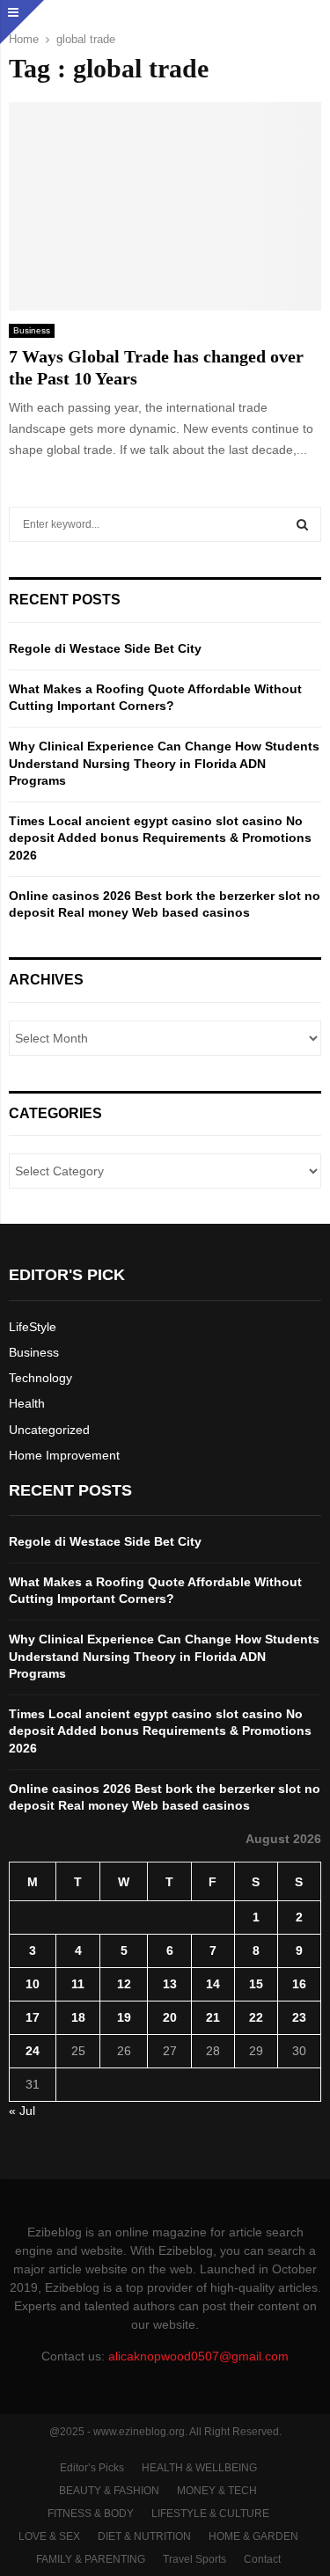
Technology (40, 1378)
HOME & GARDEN (253, 2536)
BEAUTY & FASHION (109, 2491)
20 (170, 2017)
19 (124, 2017)
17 (33, 2017)
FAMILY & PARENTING (91, 2559)
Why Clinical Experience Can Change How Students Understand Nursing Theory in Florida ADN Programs (164, 763)
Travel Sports (194, 2559)
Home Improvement (64, 1455)
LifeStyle (33, 1327)
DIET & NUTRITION (144, 2536)
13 (170, 1984)
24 (33, 2051)
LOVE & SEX (49, 2536)
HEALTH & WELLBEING (199, 2468)
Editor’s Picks (92, 2468)
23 (299, 2017)
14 (213, 1984)
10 (33, 1984)
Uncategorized (49, 1430)
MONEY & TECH (217, 2491)
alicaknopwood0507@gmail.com (198, 2356)
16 (299, 1984)
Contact (262, 2559)
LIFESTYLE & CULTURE (210, 2514)
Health (27, 1403)
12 (124, 1984)
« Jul (22, 2111)
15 (256, 1984)
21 (213, 2017)
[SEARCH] (302, 524)
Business (32, 330)
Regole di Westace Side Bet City (105, 648)
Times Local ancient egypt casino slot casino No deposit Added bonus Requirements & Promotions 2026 (160, 838)
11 (78, 1984)
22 (256, 2017)
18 (78, 2017)
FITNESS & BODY (91, 2514)
